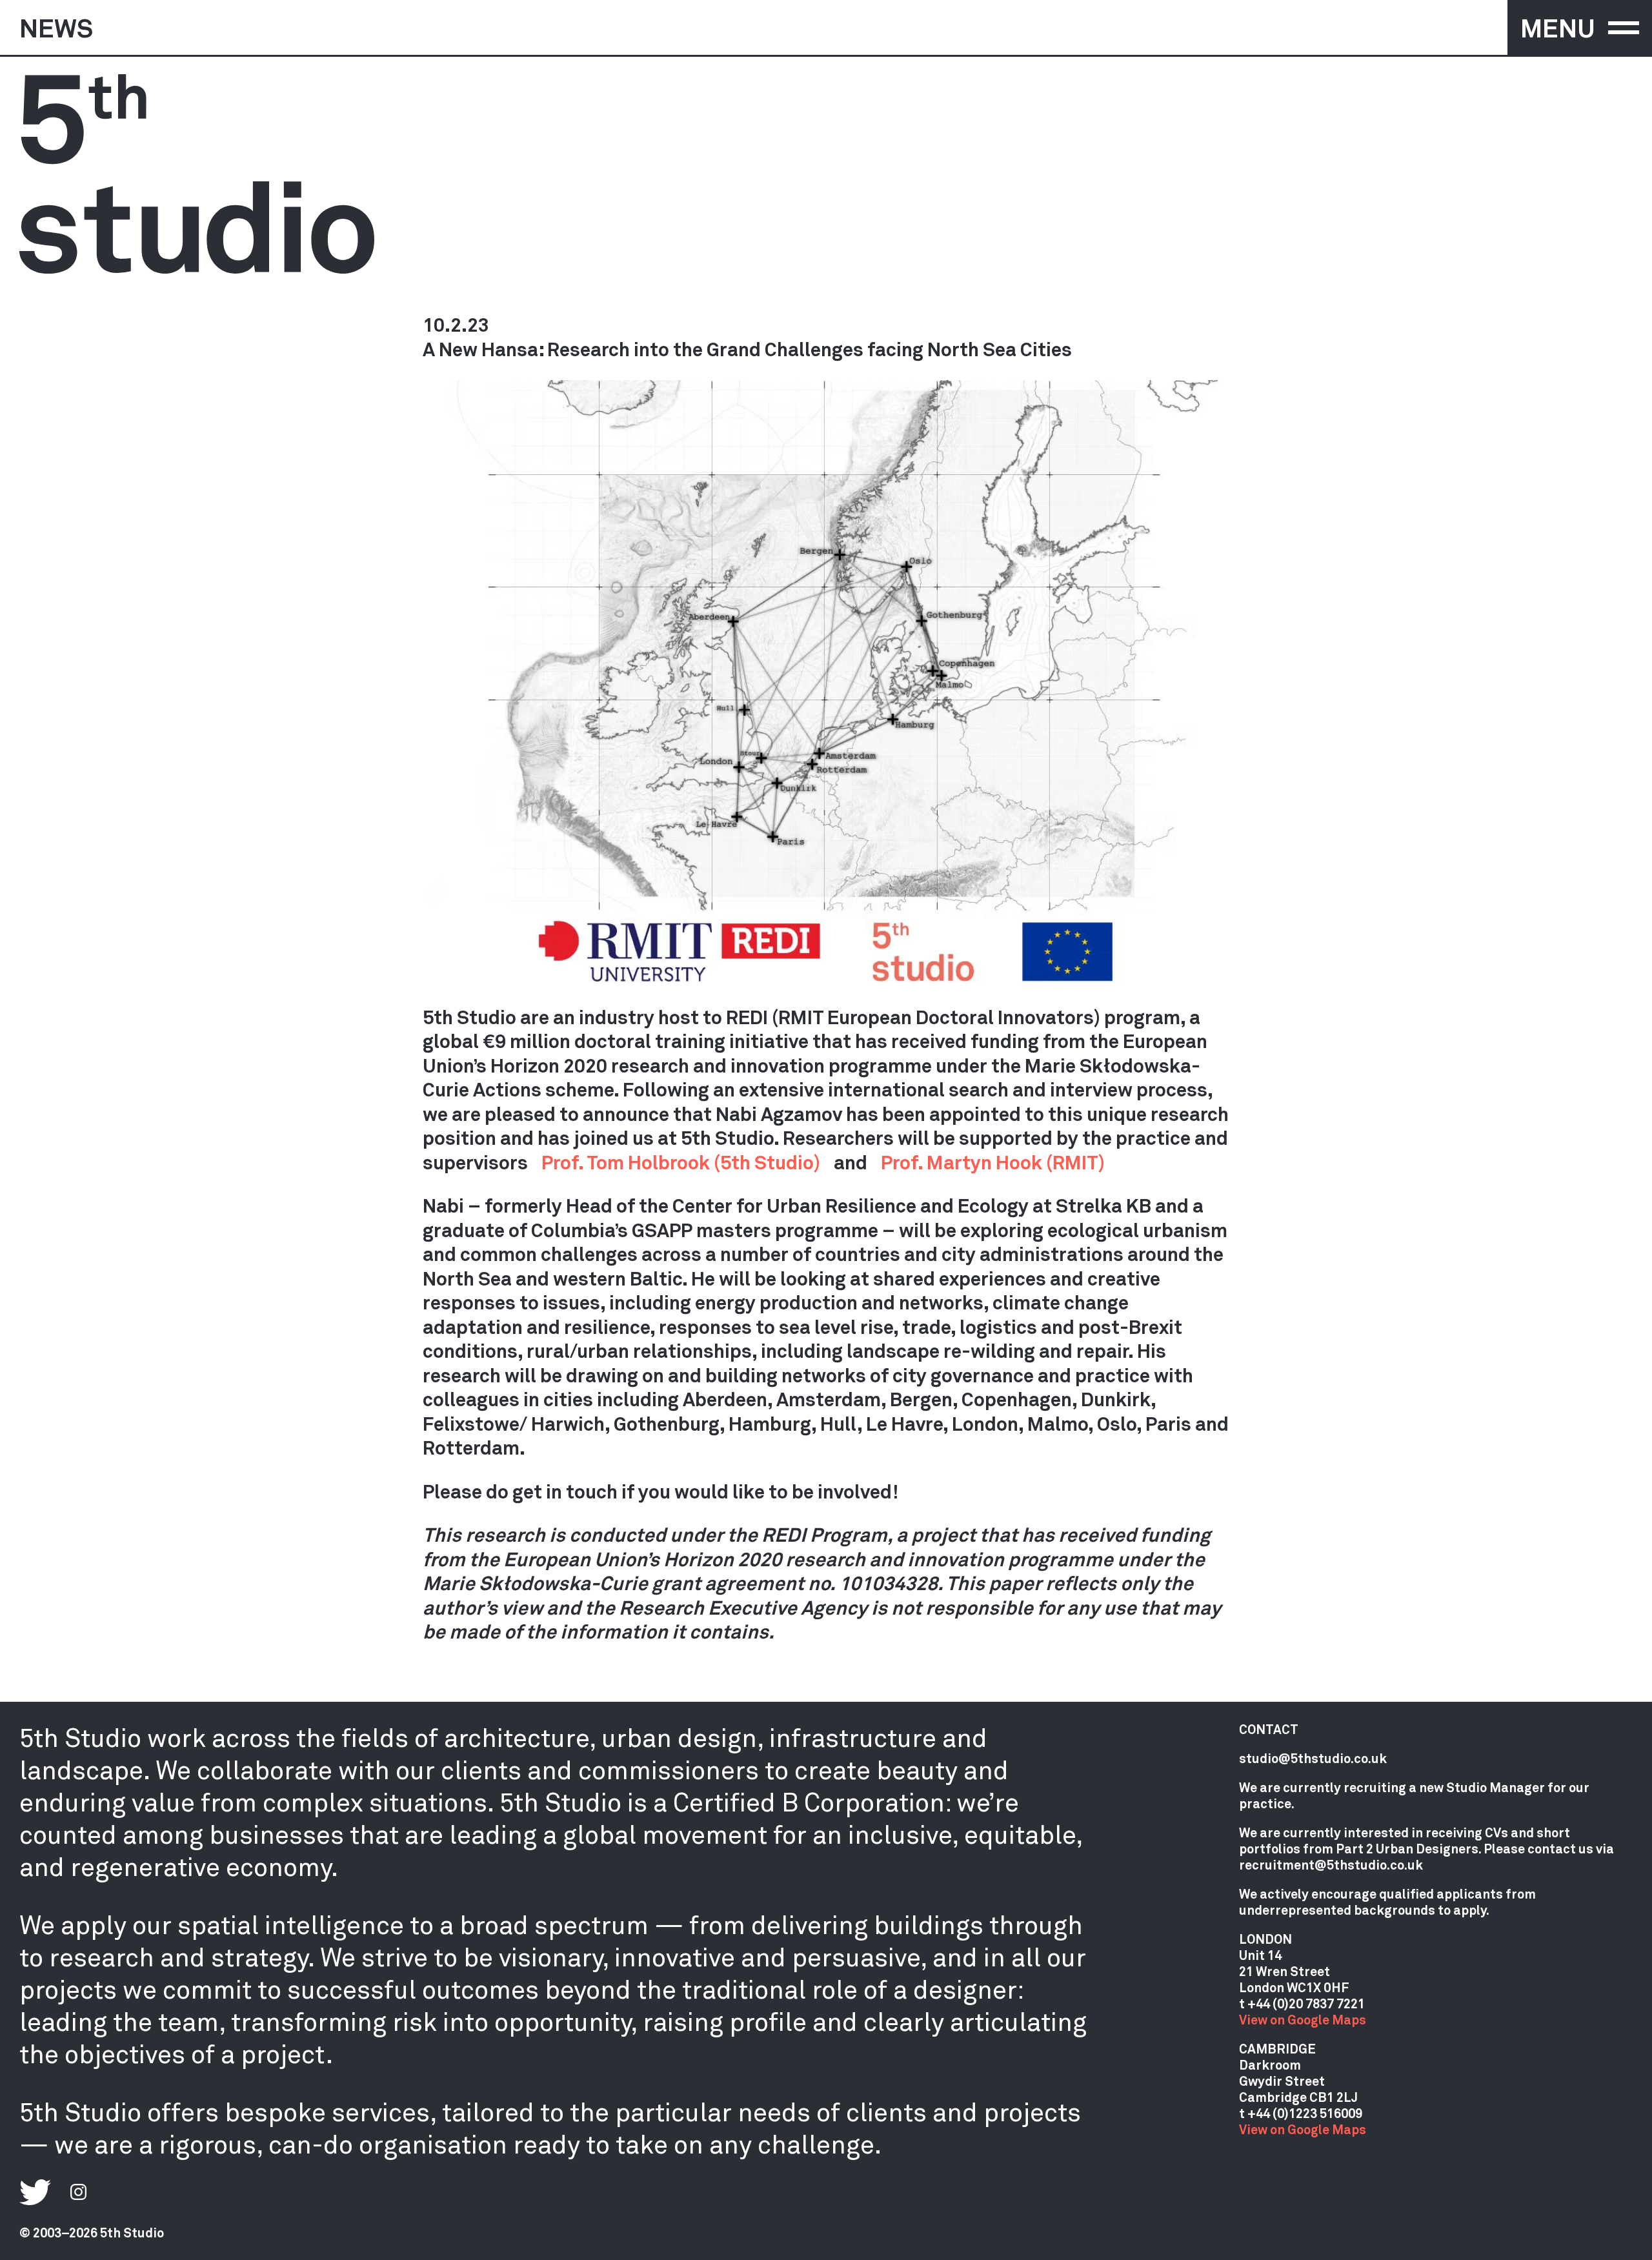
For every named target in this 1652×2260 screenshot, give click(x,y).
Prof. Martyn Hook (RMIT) (993, 1162)
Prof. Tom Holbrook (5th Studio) (681, 1162)
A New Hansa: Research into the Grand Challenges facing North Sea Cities (747, 349)
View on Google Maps (1303, 2019)
